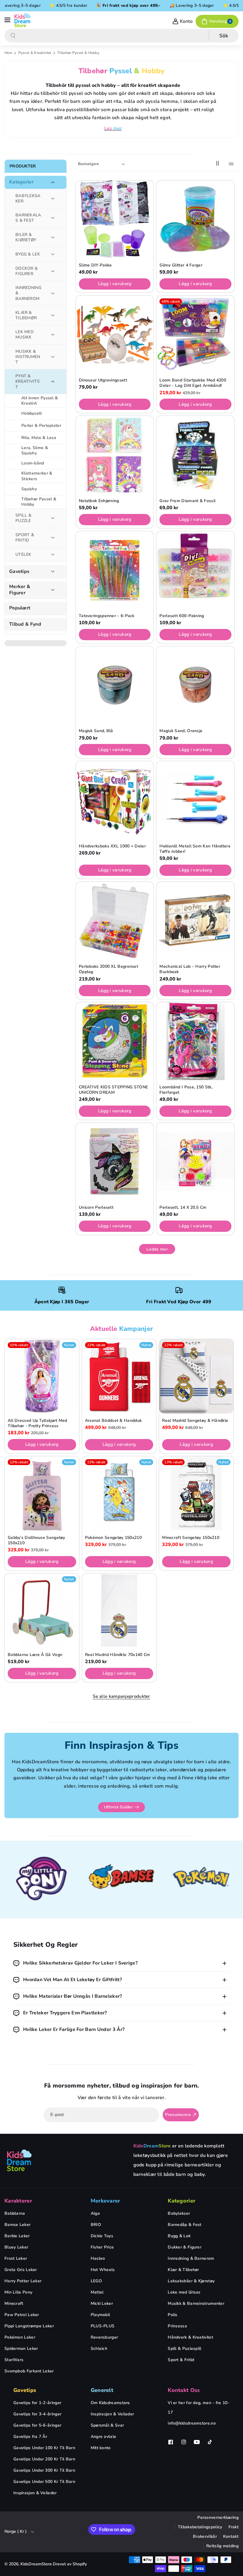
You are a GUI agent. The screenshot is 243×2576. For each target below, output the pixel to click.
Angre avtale (104, 2437)
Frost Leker (16, 2258)
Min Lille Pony (18, 2292)
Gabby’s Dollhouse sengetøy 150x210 (36, 1540)
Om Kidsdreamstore (110, 2403)
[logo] (19, 2160)
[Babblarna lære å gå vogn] (42, 1610)
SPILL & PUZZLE (23, 518)
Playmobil (100, 2315)
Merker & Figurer (20, 590)
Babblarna (15, 2213)
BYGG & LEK (28, 254)
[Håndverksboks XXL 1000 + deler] (115, 800)
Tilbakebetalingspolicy (200, 2527)
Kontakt (231, 2536)
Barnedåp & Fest (185, 2225)
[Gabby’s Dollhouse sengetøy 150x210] (42, 1493)
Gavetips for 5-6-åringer (37, 2425)
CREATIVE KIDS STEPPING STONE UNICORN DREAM (113, 1090)
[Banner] (42, 1880)
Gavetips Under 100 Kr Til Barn (44, 2448)
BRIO (96, 2225)
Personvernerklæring (218, 2517)
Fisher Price (102, 2247)
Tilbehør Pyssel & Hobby (39, 502)
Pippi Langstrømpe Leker (29, 2326)
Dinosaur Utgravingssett (103, 380)
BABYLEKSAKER (28, 198)
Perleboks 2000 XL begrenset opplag (108, 969)
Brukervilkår (205, 2536)
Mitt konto (101, 2448)
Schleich (99, 2349)
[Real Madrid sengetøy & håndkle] (196, 1376)
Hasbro (98, 2258)
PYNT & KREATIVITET (28, 381)
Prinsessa (177, 2326)
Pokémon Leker (20, 2337)
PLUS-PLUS (103, 2326)
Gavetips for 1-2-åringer (37, 2403)
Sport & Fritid (181, 2360)
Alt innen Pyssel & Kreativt (40, 401)
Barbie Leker (17, 2236)
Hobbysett (32, 413)
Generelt (102, 2390)
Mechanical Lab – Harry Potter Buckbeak (190, 969)
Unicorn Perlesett (96, 1208)
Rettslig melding (222, 2546)
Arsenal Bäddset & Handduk (113, 1421)
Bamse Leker (17, 2225)
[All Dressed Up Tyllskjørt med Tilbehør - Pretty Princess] (42, 1376)
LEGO (96, 2281)
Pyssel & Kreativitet (35, 53)
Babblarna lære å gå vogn (35, 1655)
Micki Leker (102, 2303)
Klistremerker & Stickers (37, 476)
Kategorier (21, 182)
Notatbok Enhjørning (99, 501)
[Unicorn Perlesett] (115, 1162)
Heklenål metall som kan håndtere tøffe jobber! (195, 849)
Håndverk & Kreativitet (190, 2337)
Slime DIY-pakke (95, 265)
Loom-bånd (33, 463)
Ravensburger (104, 2337)
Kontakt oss (184, 2390)
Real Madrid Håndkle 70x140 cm (118, 1655)
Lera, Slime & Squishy (35, 450)
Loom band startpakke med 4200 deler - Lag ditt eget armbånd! (193, 383)
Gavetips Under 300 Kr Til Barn (44, 2470)
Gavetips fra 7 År (30, 2437)
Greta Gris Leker (21, 2270)
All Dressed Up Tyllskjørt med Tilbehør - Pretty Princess (37, 1423)
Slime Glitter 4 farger (181, 265)
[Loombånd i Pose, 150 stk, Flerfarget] (195, 1041)
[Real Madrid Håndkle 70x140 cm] (119, 1610)
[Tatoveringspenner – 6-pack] (115, 570)
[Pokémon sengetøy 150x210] (119, 1493)
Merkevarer (105, 2201)
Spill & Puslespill (184, 2349)
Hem (8, 53)
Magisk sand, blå (96, 731)
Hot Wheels (103, 2270)
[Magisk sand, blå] (115, 685)
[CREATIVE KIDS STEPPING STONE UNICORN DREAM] (115, 1041)
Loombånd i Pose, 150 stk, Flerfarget (186, 1090)
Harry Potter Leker (23, 2281)
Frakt (234, 2527)
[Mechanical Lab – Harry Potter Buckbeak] (195, 921)
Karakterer (18, 2201)
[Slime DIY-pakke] (115, 219)
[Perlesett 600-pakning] (195, 570)
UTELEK (23, 554)
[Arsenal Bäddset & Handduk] (119, 1376)
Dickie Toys (102, 2236)
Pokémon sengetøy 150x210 (113, 1538)
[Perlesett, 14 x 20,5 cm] (195, 1162)
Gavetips (19, 572)
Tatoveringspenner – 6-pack (107, 616)
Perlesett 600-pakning (182, 616)
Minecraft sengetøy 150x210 (191, 1538)
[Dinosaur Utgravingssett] (115, 334)
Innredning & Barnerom (191, 2258)
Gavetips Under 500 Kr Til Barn (44, 2482)
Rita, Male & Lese (39, 438)
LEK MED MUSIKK (24, 334)
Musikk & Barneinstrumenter (196, 2303)
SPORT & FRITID (25, 538)
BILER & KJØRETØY (26, 237)
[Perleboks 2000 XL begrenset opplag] (115, 921)
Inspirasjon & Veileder (35, 2493)
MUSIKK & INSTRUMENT (28, 357)
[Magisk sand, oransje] (195, 685)
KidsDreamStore (36, 2564)
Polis (173, 2315)
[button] (8, 20)
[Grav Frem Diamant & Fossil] (195, 455)
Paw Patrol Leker (22, 2315)
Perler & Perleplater (41, 425)
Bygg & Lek (179, 2236)
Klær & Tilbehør (183, 2270)
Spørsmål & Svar (107, 2425)
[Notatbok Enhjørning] (115, 455)
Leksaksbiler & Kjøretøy (191, 2281)
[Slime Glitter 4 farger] (195, 219)
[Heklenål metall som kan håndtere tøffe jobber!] (195, 800)
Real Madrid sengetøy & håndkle (195, 1421)
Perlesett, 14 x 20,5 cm (183, 1208)
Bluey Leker (16, 2247)
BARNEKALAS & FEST (28, 218)
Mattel (97, 2292)
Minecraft (14, 2303)
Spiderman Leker (21, 2349)
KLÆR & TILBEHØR (26, 315)
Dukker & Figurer (185, 2247)
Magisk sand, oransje (181, 731)
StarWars (14, 2360)
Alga (95, 2213)
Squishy (29, 489)
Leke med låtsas (184, 2292)
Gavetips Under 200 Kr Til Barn (44, 2459)
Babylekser (179, 2213)
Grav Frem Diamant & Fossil (187, 501)
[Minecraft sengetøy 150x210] (196, 1493)
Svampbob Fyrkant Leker (29, 2371)
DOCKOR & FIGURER (27, 271)
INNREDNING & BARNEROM (28, 293)
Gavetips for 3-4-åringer (37, 2414)
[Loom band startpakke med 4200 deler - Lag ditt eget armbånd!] (195, 334)
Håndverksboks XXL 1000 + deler (112, 846)
